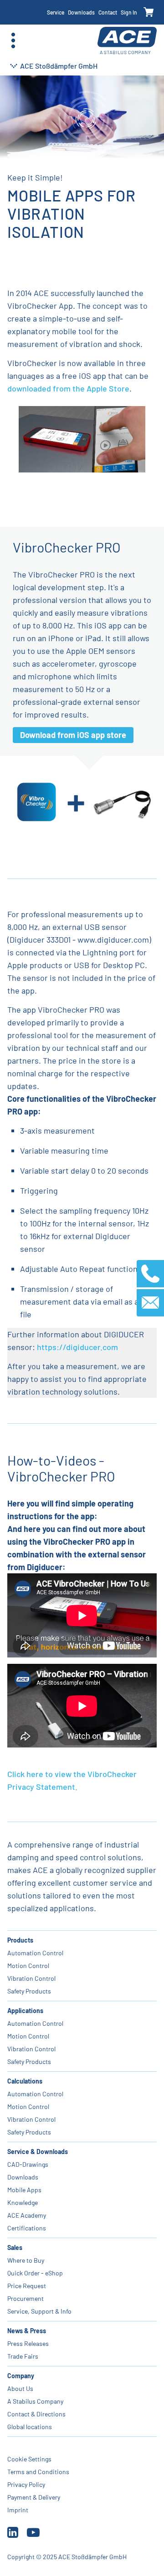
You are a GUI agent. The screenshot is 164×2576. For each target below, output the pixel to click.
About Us (20, 2388)
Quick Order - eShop (35, 2273)
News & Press (27, 2331)
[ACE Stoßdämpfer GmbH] (127, 41)
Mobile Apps (24, 2190)
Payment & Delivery (34, 2497)
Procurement (26, 2298)
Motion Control (28, 1966)
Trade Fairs (23, 2356)
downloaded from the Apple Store (68, 388)
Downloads (81, 12)
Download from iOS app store (73, 735)
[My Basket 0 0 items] (149, 13)
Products (20, 1940)
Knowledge (23, 2202)
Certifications (27, 2228)
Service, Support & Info (39, 2311)
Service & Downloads (38, 2152)
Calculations (25, 2081)
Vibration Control (31, 1978)
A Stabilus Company (35, 2401)
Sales (15, 2247)
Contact (108, 12)
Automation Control (35, 1953)
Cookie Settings (29, 2459)
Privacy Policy (26, 2484)
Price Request (27, 2286)
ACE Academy (27, 2215)
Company (21, 2376)
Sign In (129, 12)
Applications (25, 2011)
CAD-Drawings (28, 2164)
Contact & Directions (36, 2414)
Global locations (30, 2427)
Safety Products (29, 1991)
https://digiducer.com (77, 1347)
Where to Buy (26, 2260)
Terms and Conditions (38, 2472)
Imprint (18, 2510)
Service (56, 12)
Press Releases (28, 2343)
